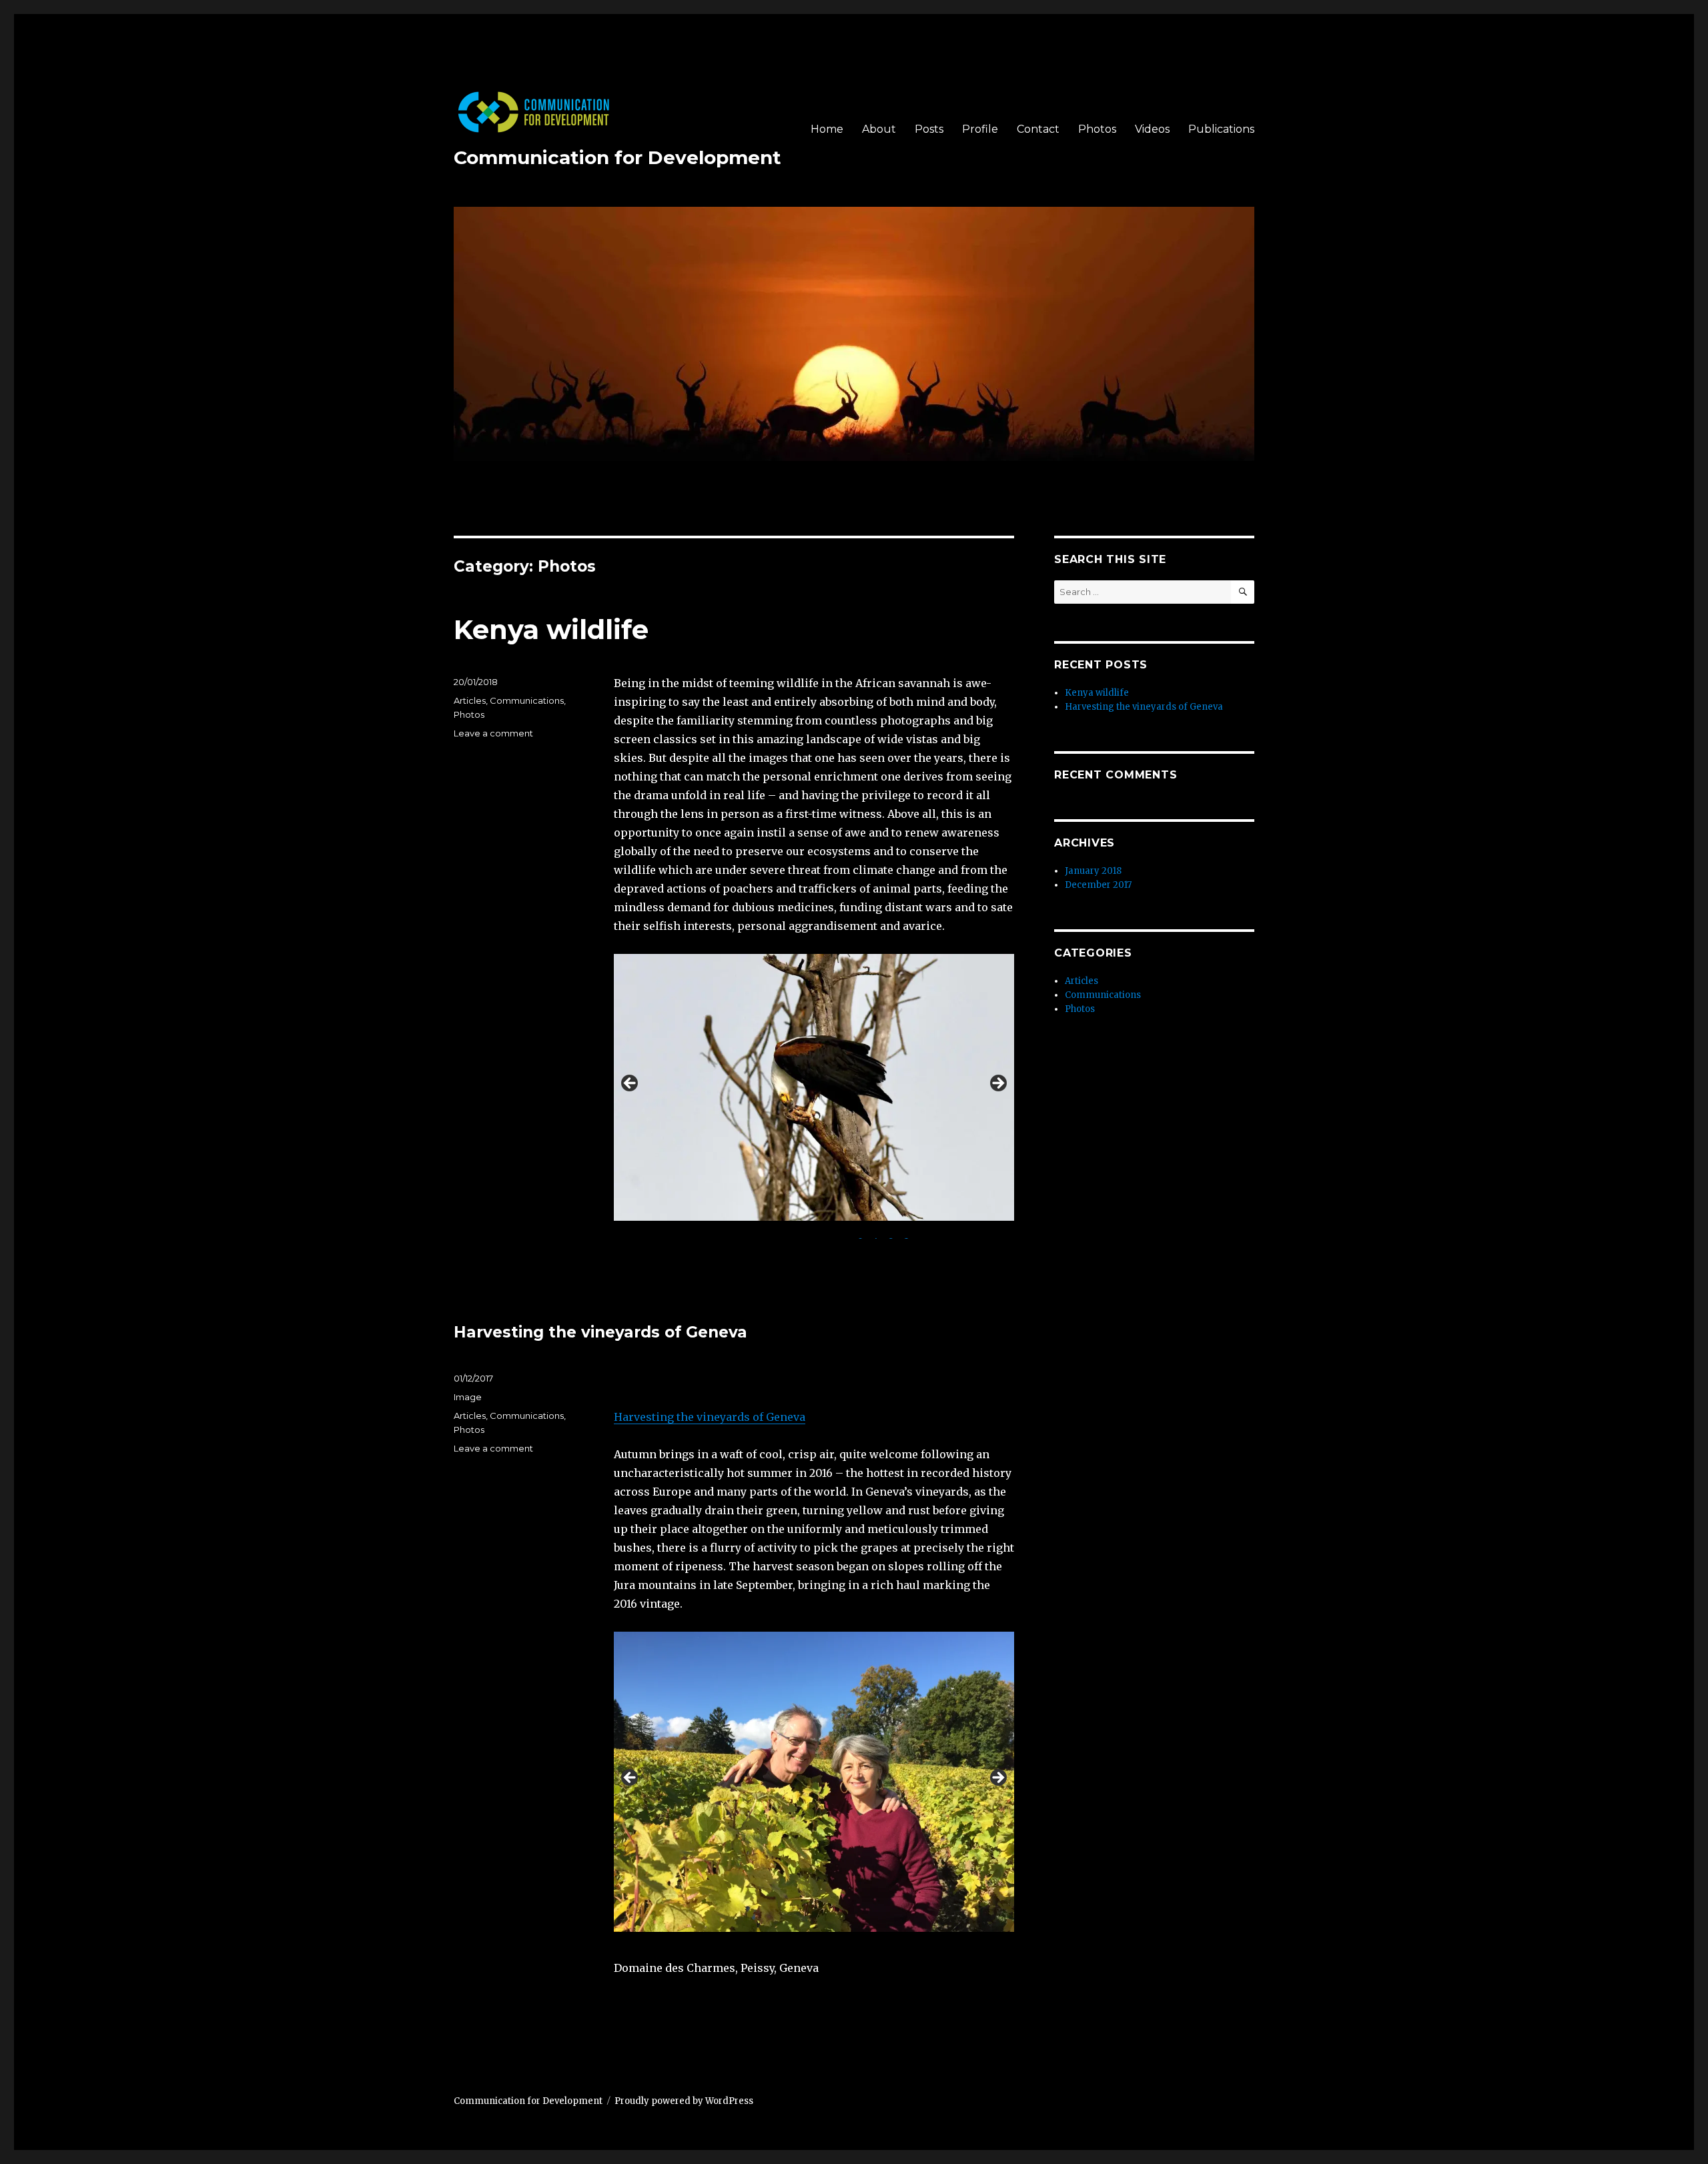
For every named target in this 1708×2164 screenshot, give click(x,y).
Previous (630, 1084)
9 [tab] (845, 1235)
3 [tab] (753, 1235)
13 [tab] (907, 1235)
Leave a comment (493, 733)
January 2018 (1093, 871)
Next (997, 1084)
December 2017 (1098, 885)
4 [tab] (768, 1235)
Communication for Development (617, 157)
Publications (1221, 129)
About (879, 129)
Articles (470, 700)
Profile (980, 129)
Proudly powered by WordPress (684, 2101)
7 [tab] (814, 1235)
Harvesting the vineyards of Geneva (600, 1332)
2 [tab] (738, 1235)
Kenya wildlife (551, 629)
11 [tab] (876, 1235)
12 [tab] (891, 1235)
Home (827, 129)
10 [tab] (860, 1235)
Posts (929, 129)
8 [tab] (830, 1235)
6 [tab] (799, 1235)
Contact (1038, 129)
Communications (527, 700)
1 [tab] (722, 1235)
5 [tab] (784, 1235)
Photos (1097, 129)
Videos (1152, 129)
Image (468, 1397)
